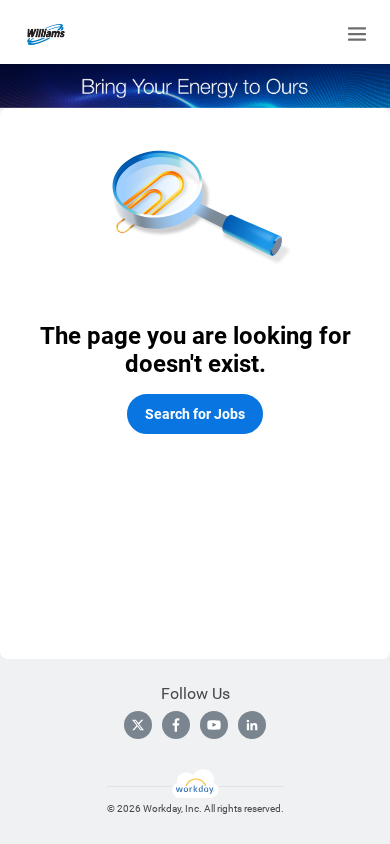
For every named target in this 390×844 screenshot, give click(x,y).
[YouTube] (214, 725)
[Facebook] (176, 725)
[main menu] (357, 34)
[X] (138, 725)
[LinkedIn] (252, 725)
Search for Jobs (195, 414)
